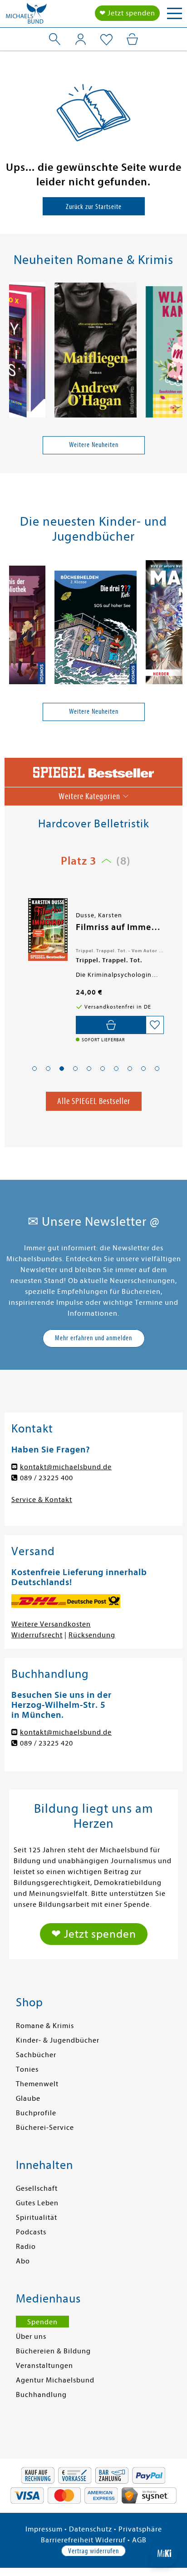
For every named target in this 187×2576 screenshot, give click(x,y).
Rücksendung (92, 1635)
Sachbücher (36, 2055)
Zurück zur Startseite (94, 207)
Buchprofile (36, 2113)
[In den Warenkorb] (111, 1025)
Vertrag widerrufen (93, 2551)
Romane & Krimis (45, 2026)
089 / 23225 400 (47, 1478)
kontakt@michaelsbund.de (66, 1467)
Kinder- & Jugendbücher (58, 2040)
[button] (34, 1069)
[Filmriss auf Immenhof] (47, 930)
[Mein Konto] (81, 39)
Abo (23, 2261)
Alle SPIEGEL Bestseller (94, 1101)
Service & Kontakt (42, 1500)
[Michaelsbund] (26, 16)
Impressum (44, 2529)
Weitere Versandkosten (51, 1624)
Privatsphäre (140, 2529)
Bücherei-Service (45, 2128)
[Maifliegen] (96, 352)
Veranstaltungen (44, 2366)
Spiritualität (37, 2218)
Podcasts (31, 2232)
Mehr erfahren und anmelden (93, 1338)
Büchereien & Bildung (53, 2351)
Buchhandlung (41, 2395)
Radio (26, 2247)
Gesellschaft (37, 2188)
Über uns (31, 2337)
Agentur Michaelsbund (55, 2380)
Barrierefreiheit (67, 2540)
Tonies (27, 2069)
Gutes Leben (37, 2203)
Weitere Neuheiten (94, 445)
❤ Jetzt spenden (127, 13)
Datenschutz (91, 2529)
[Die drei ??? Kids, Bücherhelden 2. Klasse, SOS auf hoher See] (96, 629)
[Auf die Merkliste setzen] (155, 1025)
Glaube (28, 2099)
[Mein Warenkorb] (132, 39)
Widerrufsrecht (37, 1635)
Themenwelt (37, 2084)
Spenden (42, 2322)
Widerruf (111, 2540)
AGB (139, 2540)
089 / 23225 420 (47, 1743)
